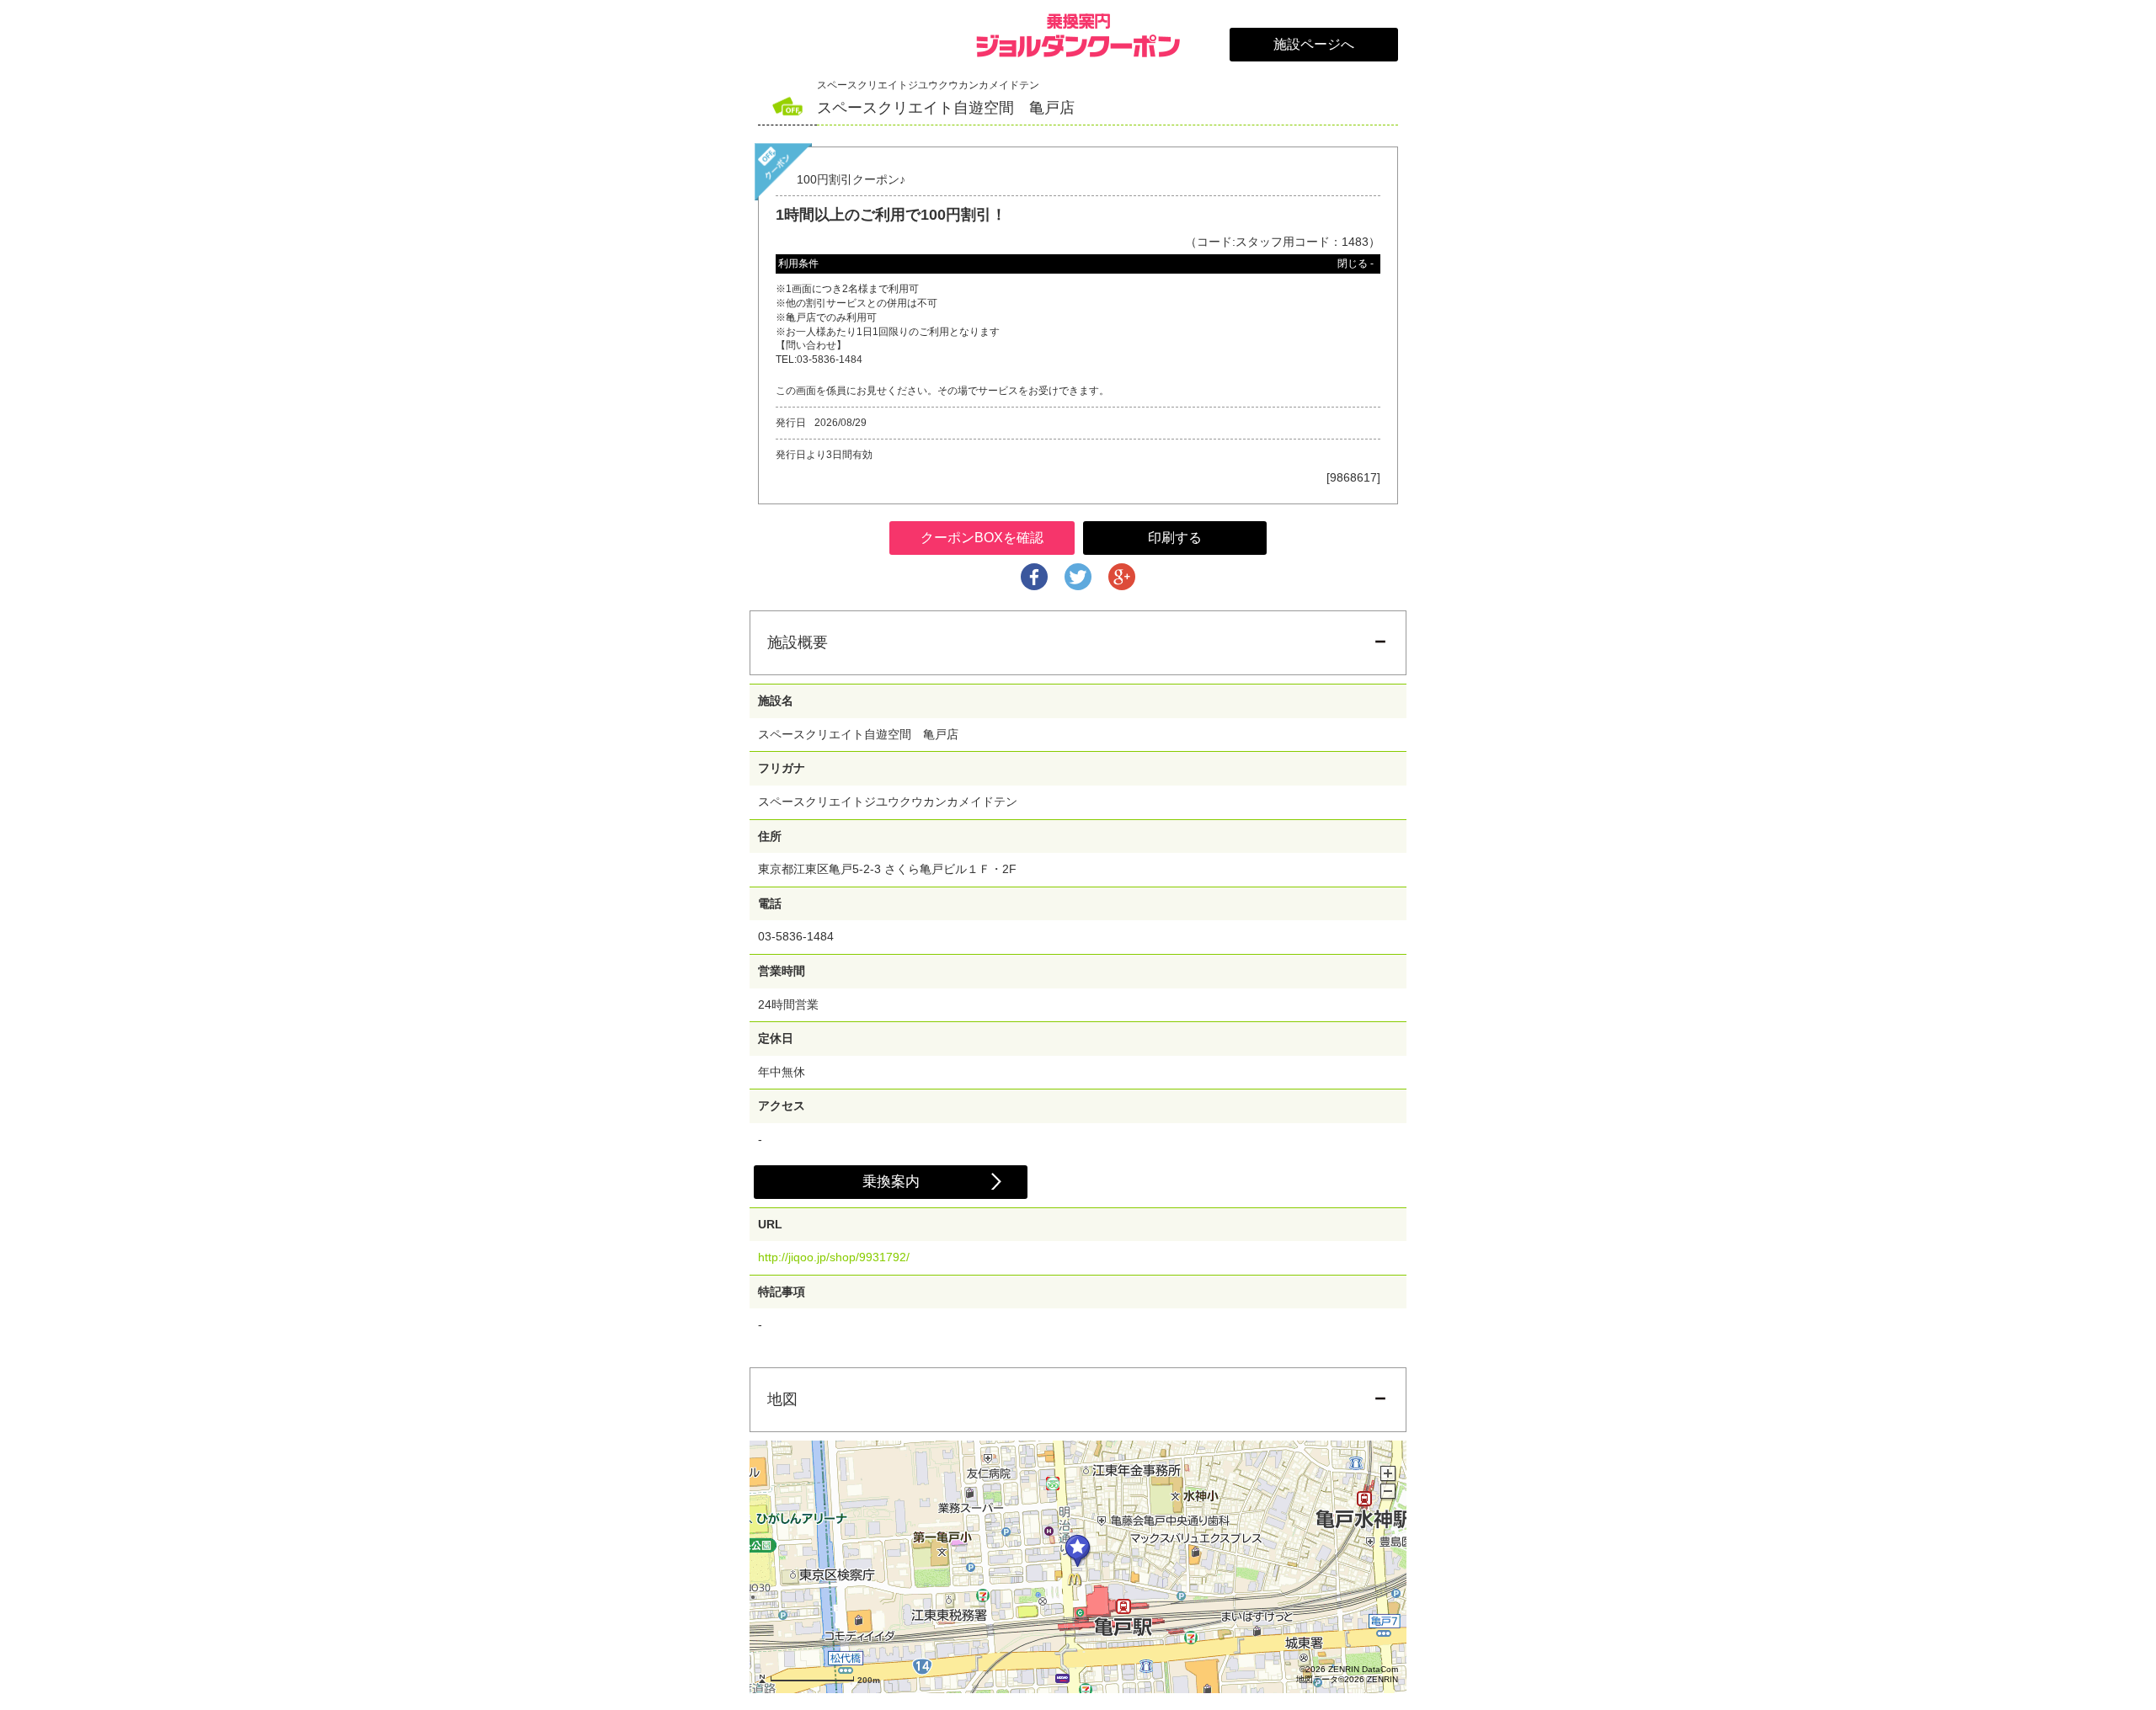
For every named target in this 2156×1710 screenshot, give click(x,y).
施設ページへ (1314, 44)
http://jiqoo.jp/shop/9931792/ (834, 1257)
